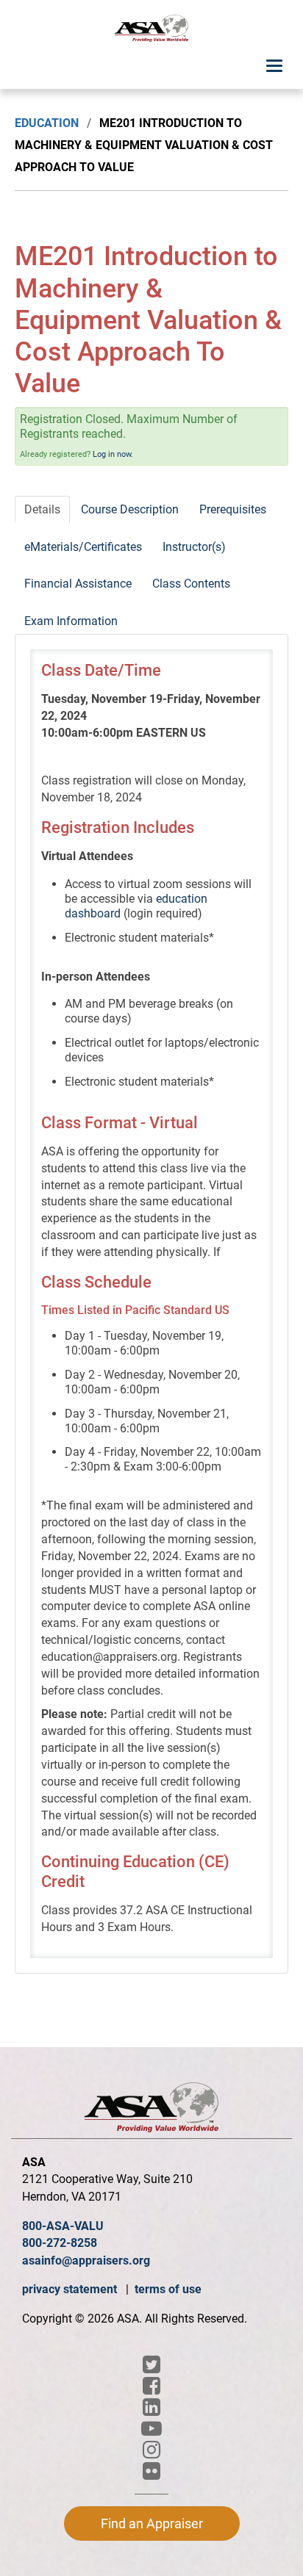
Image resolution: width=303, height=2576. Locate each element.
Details (42, 509)
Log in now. (113, 454)
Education (47, 123)
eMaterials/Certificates (83, 547)
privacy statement (71, 2289)
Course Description (130, 509)
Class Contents (191, 584)
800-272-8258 (60, 2243)
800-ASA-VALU (63, 2226)
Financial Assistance (78, 584)
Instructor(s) (194, 547)
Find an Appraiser (152, 2523)
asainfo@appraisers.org (86, 2261)
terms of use (168, 2289)
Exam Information (71, 621)
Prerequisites (233, 509)
